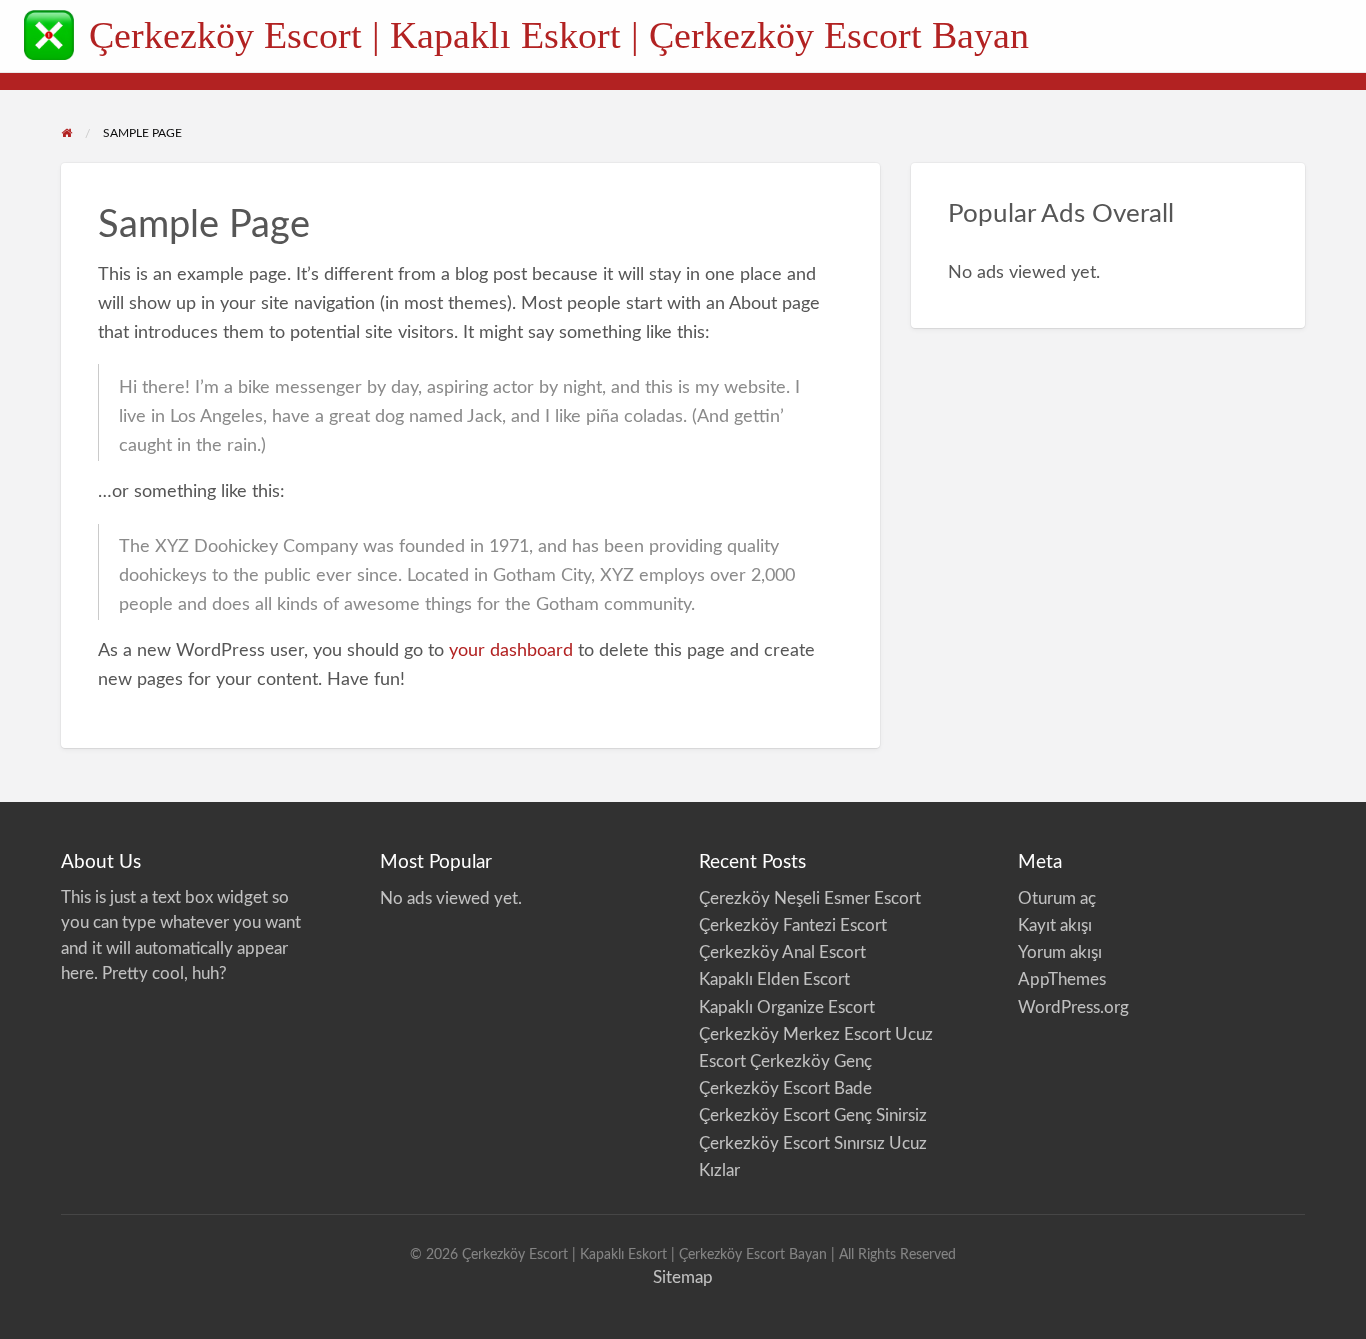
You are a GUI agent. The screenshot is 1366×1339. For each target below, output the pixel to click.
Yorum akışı (1060, 952)
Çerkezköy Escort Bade (785, 1088)
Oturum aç (1057, 898)
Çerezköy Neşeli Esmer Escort (810, 898)
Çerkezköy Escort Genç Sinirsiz (815, 1115)
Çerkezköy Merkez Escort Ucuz (818, 1034)
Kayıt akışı (1055, 925)
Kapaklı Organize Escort (787, 1007)
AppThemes (1062, 979)
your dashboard (511, 650)
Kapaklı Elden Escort (774, 979)
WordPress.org (1073, 1007)
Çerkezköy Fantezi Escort (793, 925)
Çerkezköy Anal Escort (782, 952)
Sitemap (683, 1277)
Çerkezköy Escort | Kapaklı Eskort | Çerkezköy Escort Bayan (559, 35)
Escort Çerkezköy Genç (785, 1061)
